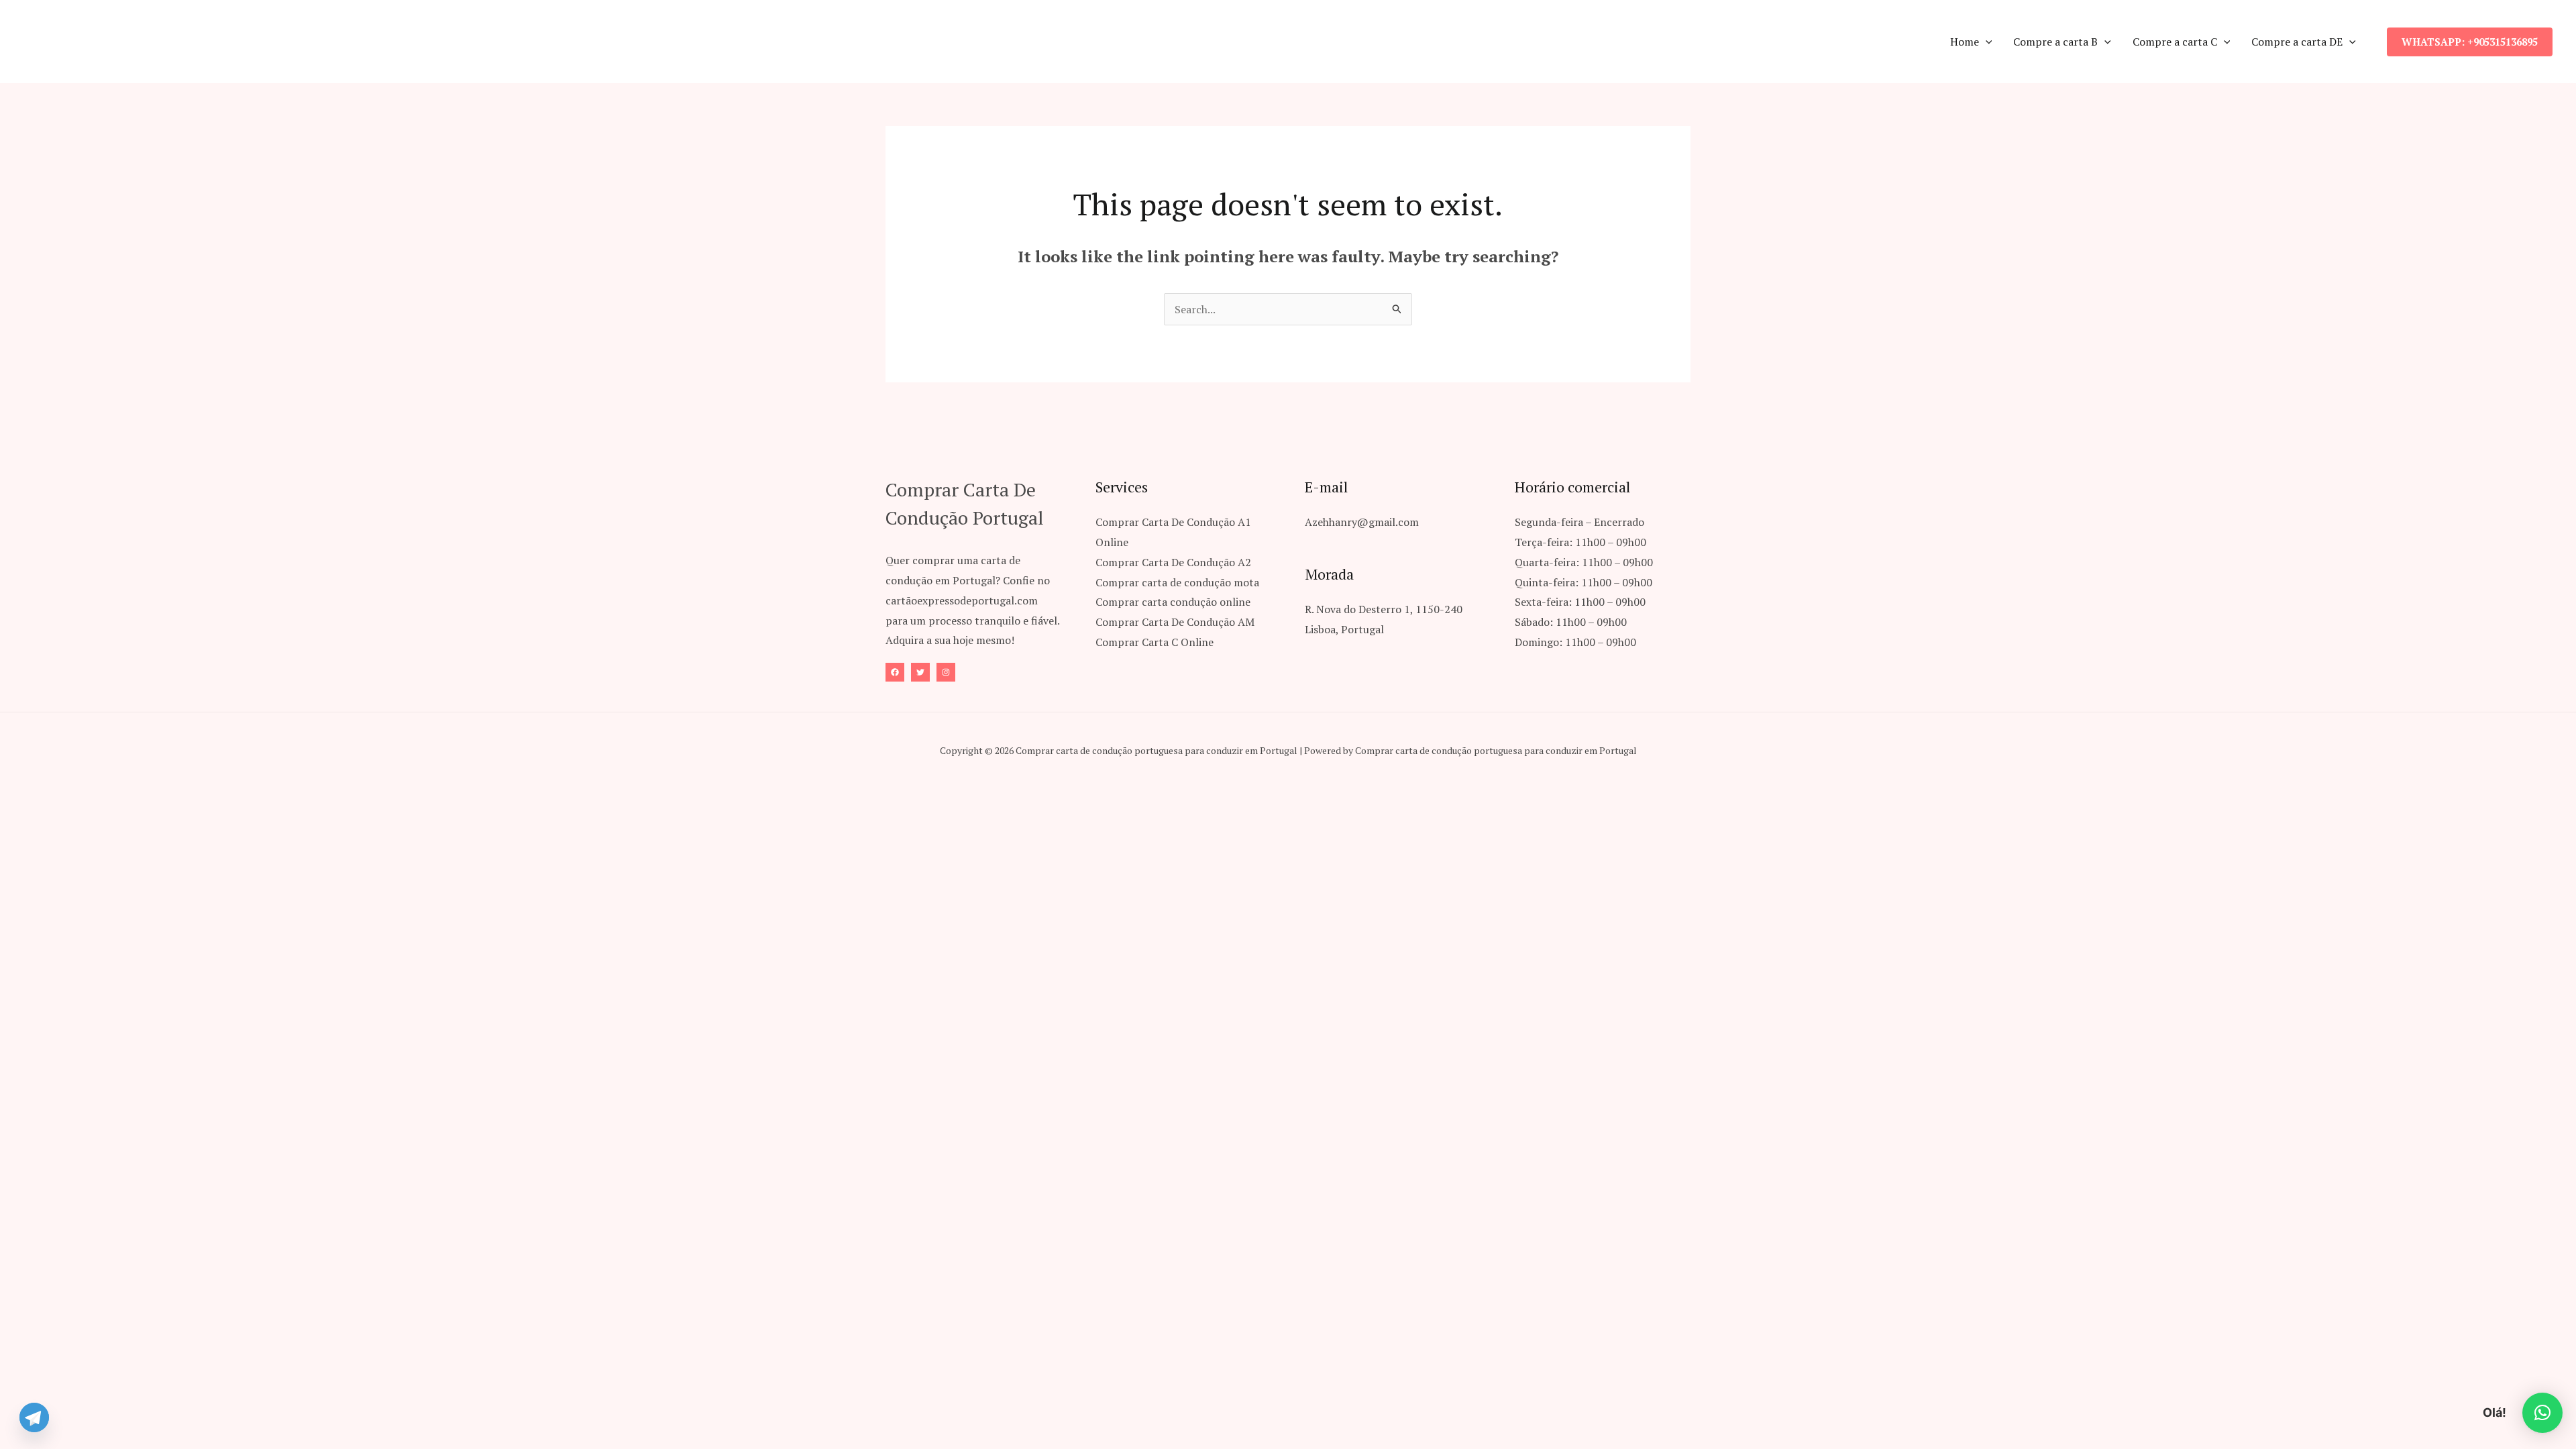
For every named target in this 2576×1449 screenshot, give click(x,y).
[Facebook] (895, 672)
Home (1965, 42)
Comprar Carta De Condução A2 (1173, 562)
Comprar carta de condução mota (1177, 582)
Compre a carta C (2175, 42)
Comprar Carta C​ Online (1155, 642)
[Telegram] (34, 1417)
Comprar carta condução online (1173, 602)
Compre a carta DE (2297, 42)
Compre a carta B (2055, 42)
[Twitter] (920, 672)
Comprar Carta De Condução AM (1175, 622)
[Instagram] (946, 672)
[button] (1986, 42)
